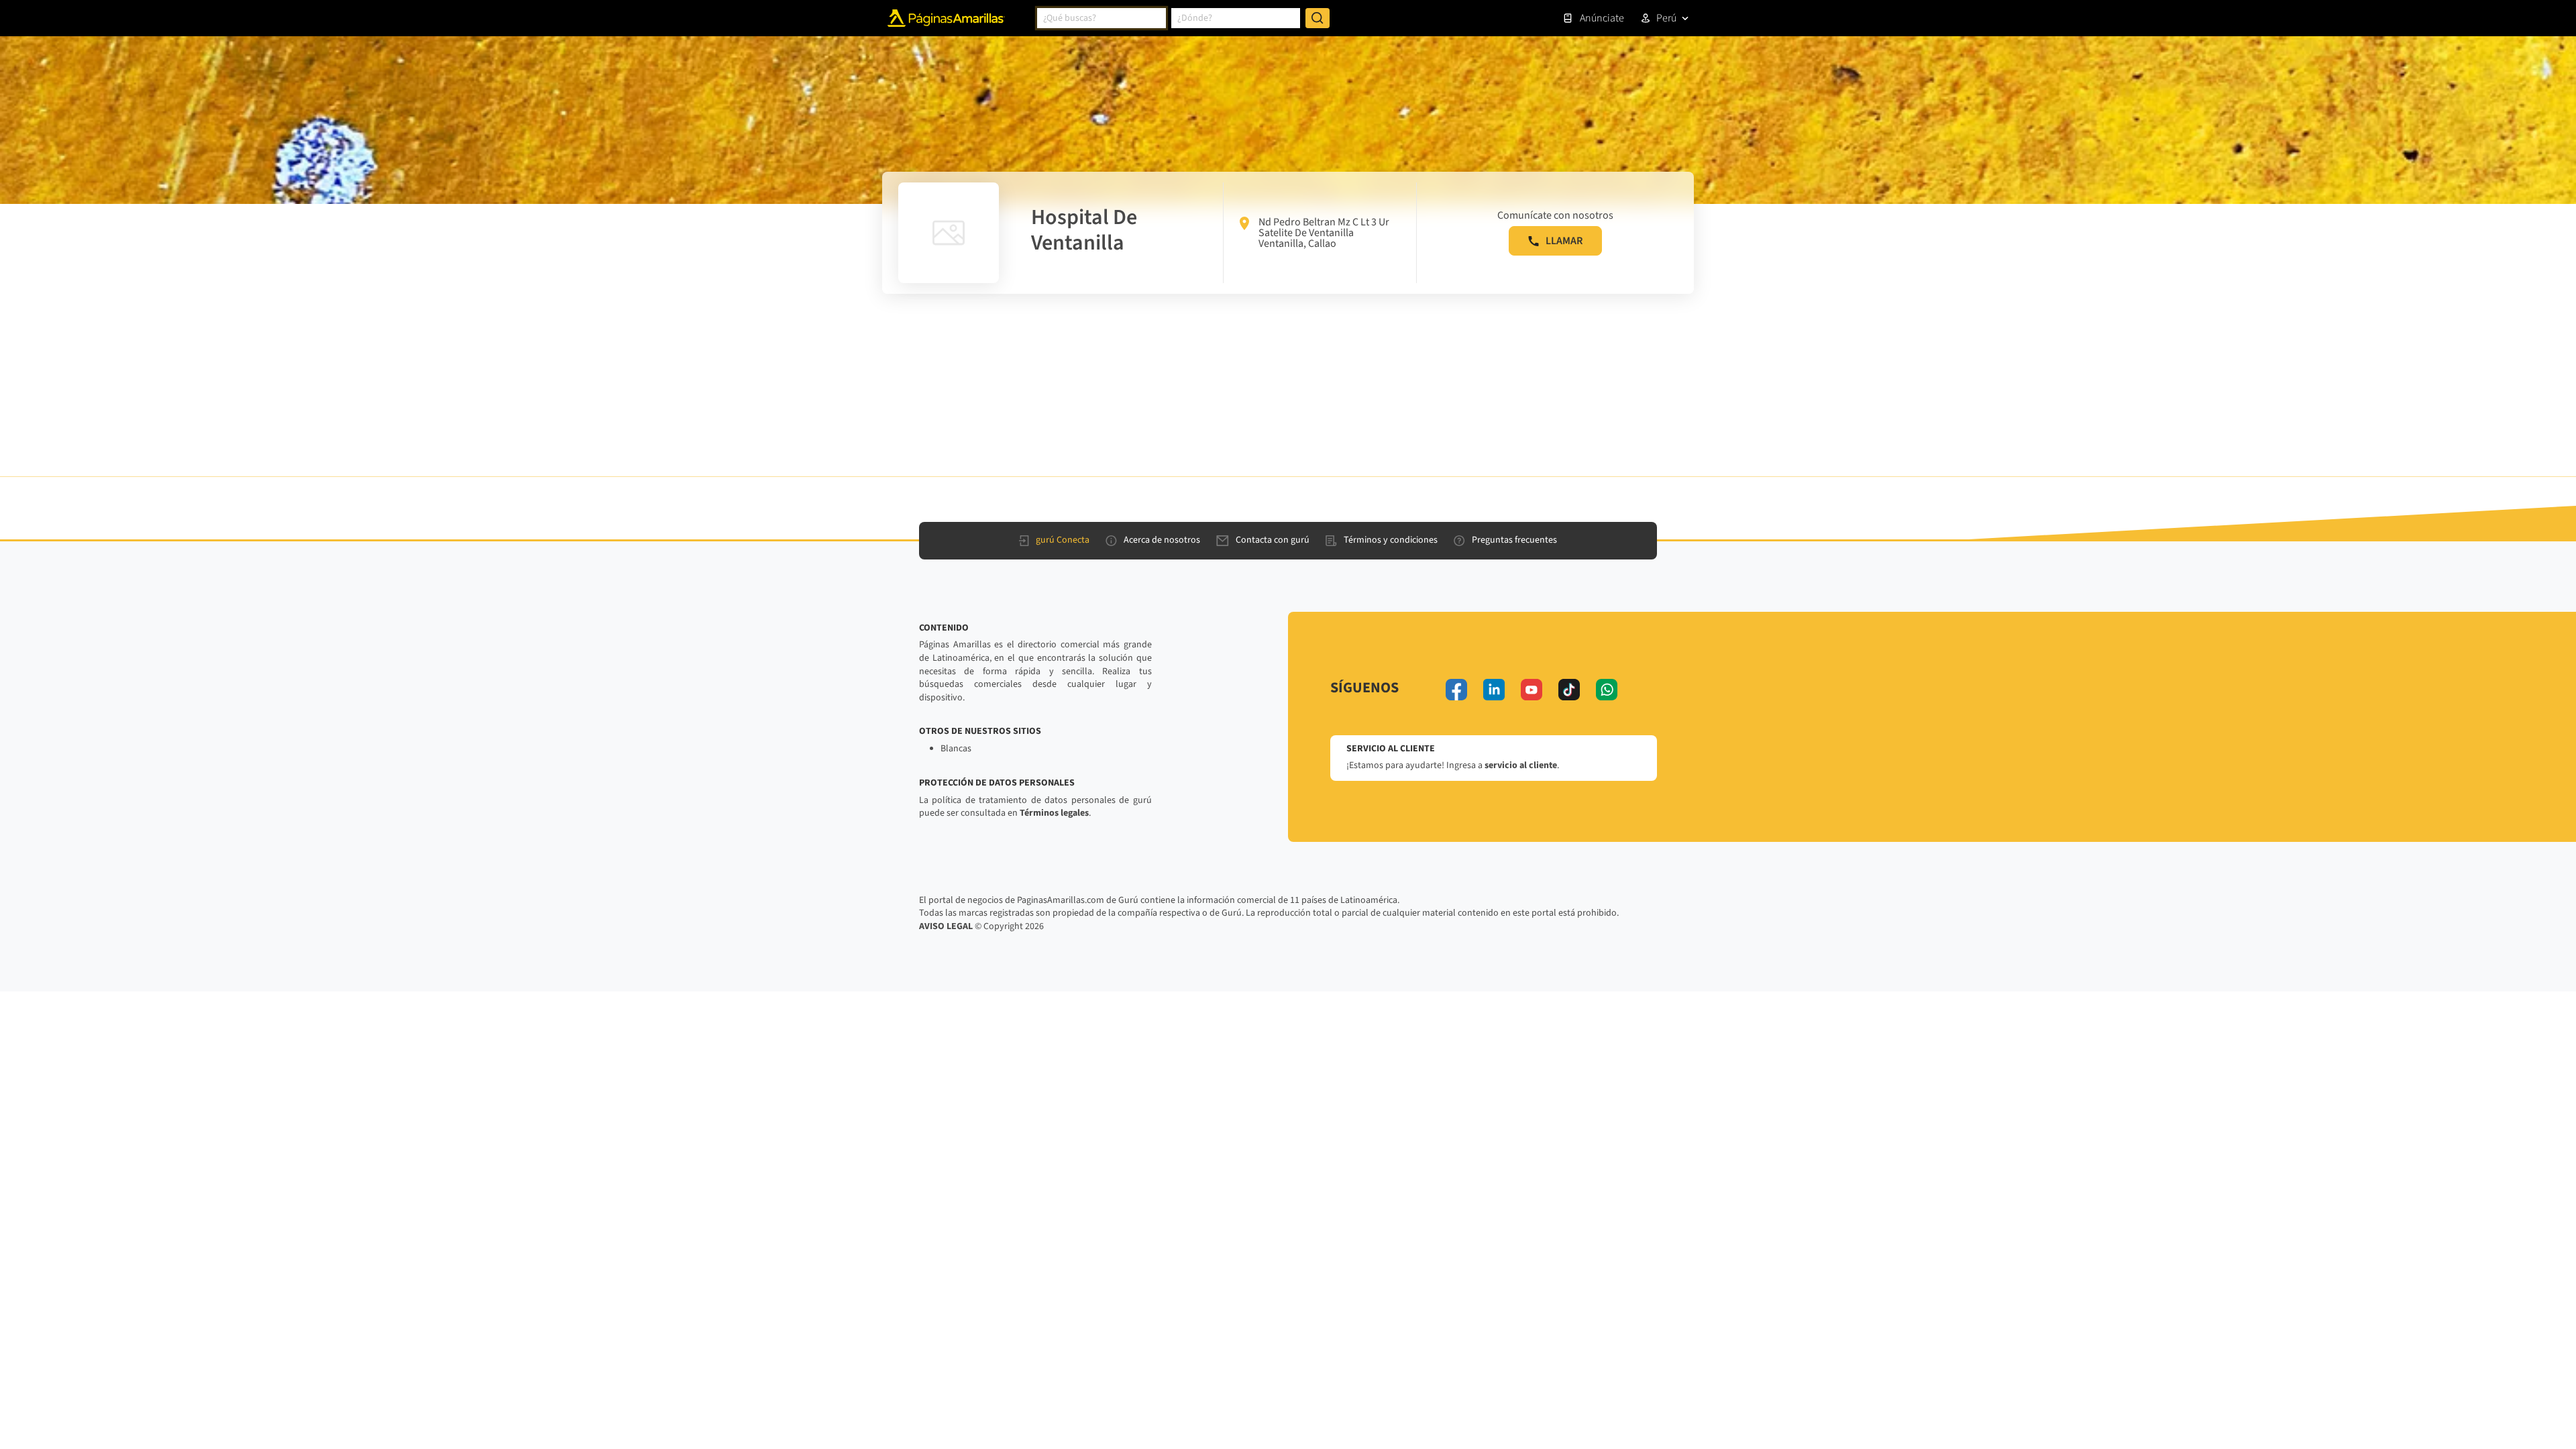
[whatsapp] (1607, 690)
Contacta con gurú (1273, 540)
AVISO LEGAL (946, 926)
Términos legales (1054, 813)
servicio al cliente (1521, 765)
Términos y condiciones (1391, 540)
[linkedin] (1494, 690)
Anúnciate (1602, 18)
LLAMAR (1564, 241)
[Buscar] (1318, 18)
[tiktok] (1569, 690)
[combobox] (1102, 18)
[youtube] (1532, 690)
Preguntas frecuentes (1514, 540)
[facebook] (1456, 690)
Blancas (956, 749)
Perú (1666, 18)
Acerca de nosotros (1162, 540)
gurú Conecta (1063, 540)
